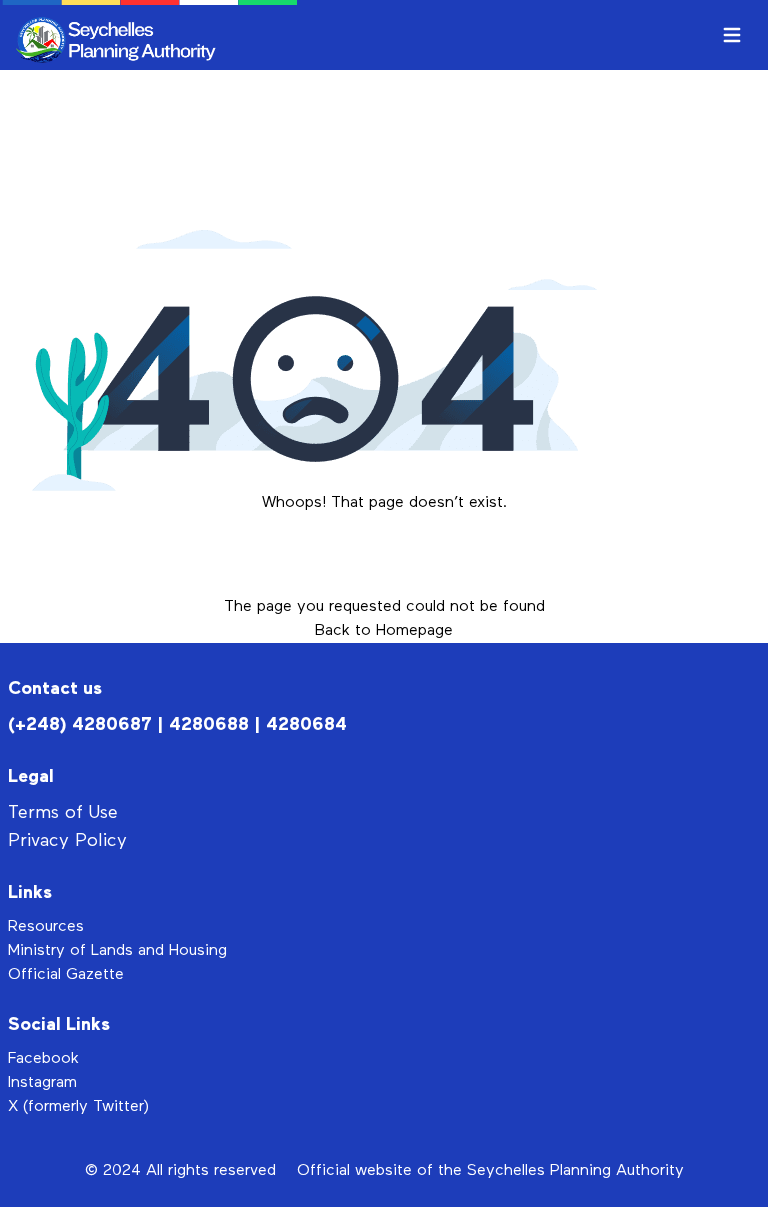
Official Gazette (66, 975)
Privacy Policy (67, 841)
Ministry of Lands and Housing (117, 951)
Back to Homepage (384, 631)
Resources (46, 927)
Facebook (43, 1059)
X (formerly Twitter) (78, 1107)
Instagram (42, 1083)
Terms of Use (63, 813)
